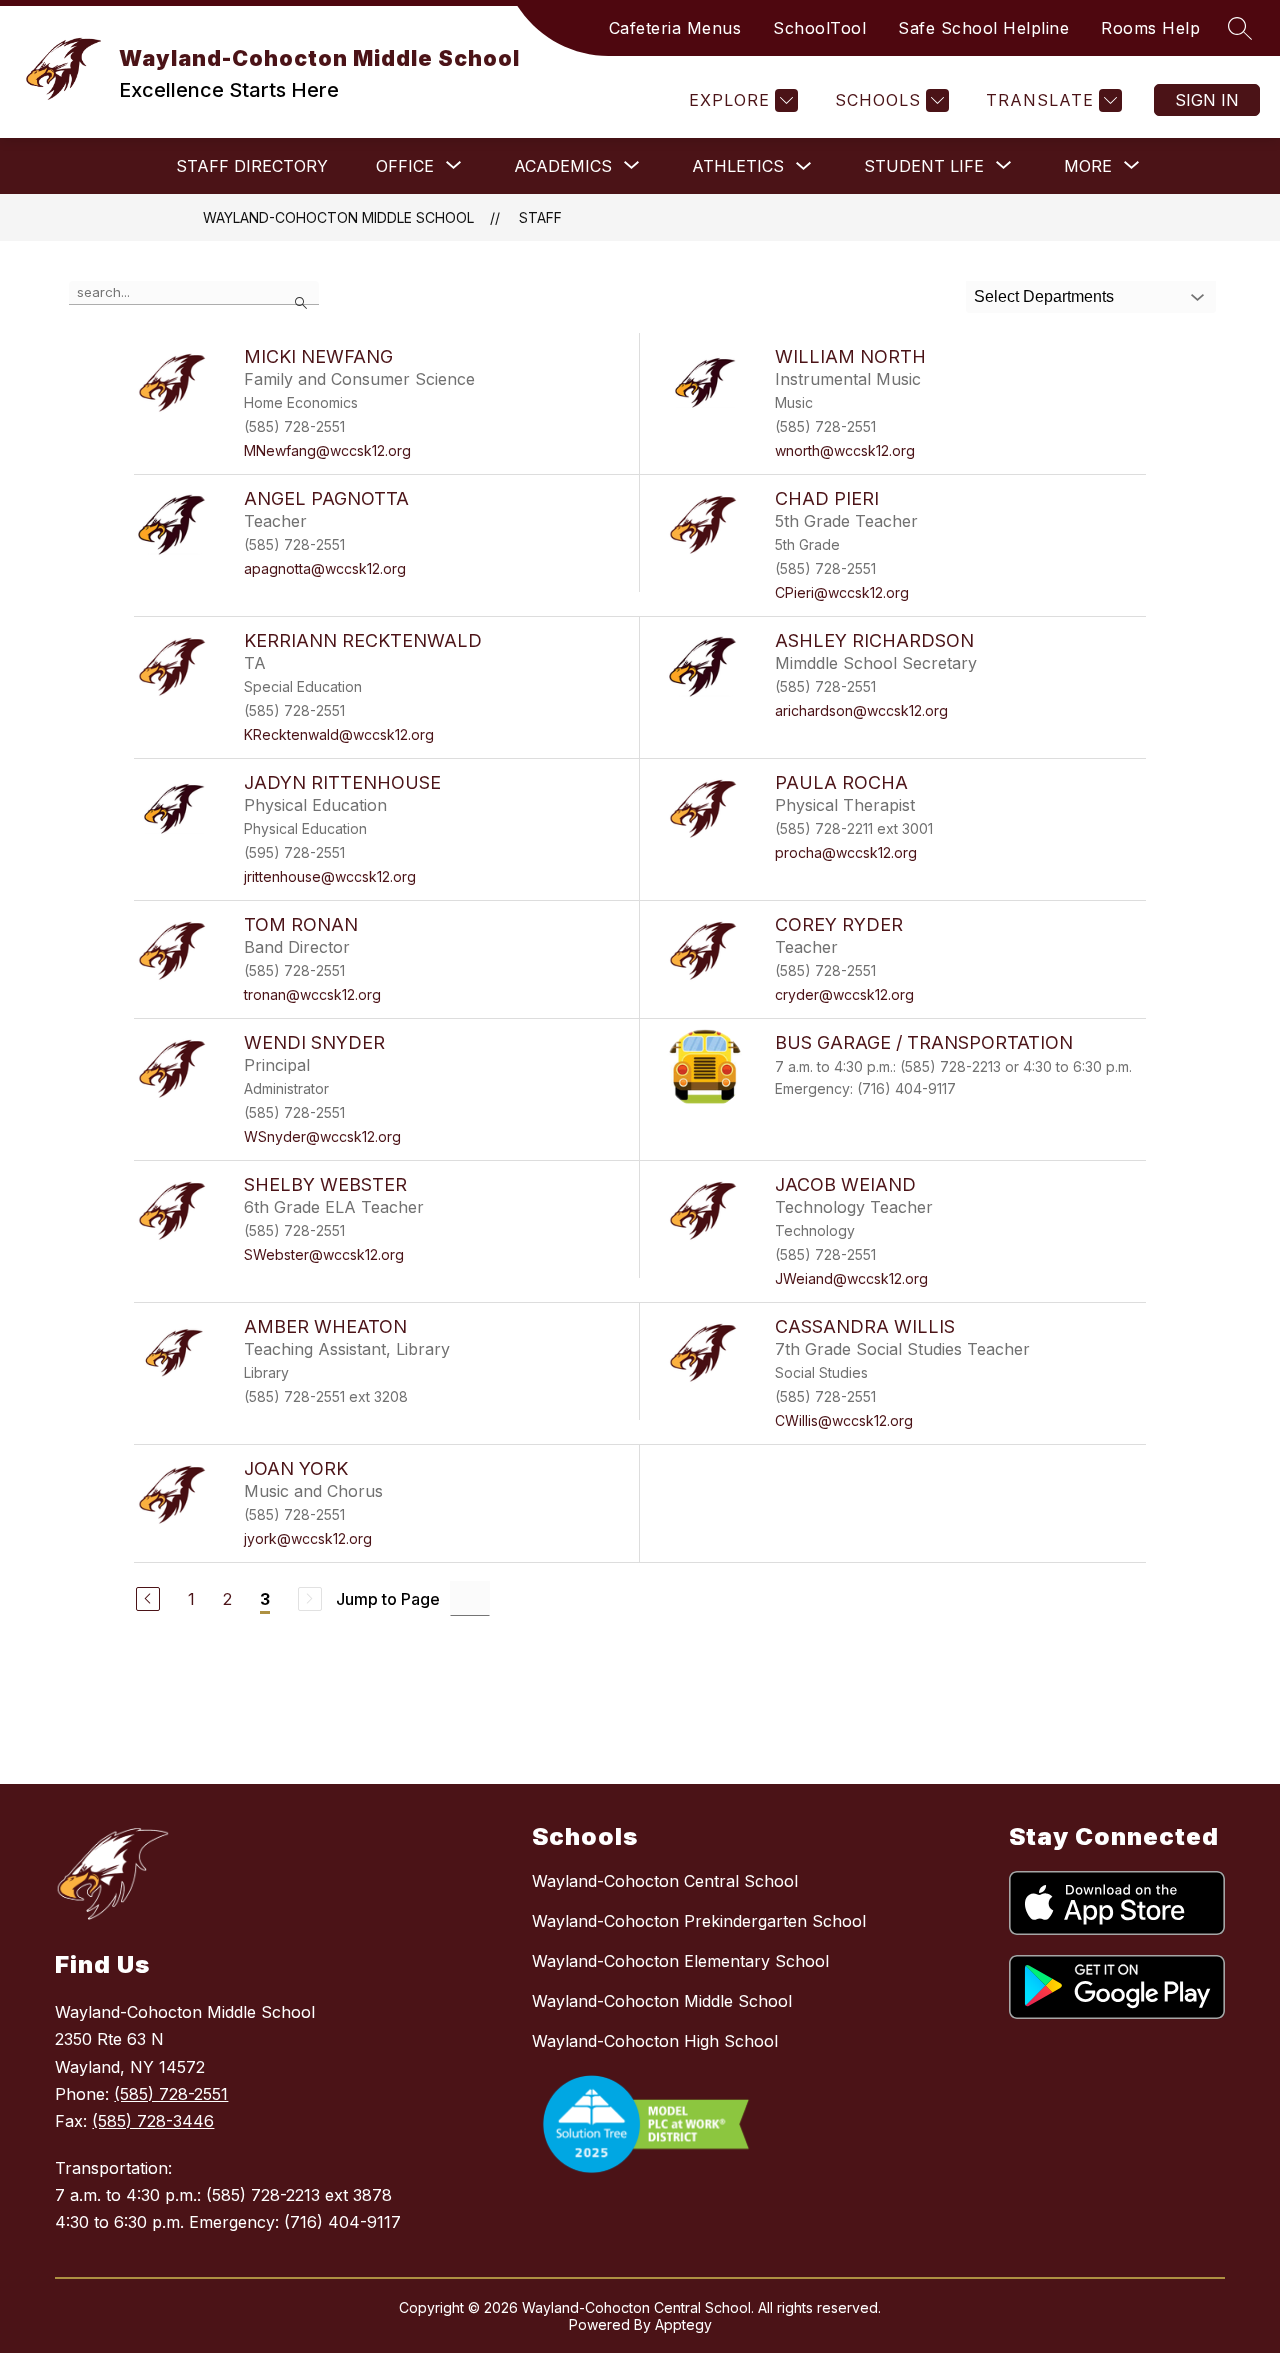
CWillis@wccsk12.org (844, 1420)
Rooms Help (1150, 28)
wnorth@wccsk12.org (845, 450)
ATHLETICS (738, 166)
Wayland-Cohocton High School (655, 2041)
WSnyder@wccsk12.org (322, 1136)
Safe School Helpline (983, 28)
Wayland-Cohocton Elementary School (680, 1961)
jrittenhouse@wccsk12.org (330, 876)
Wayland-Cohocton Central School (665, 1881)
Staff (540, 217)
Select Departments (1044, 296)
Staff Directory (252, 166)
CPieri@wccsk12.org (842, 592)
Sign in (1207, 100)
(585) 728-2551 (171, 2094)
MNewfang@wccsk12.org (327, 450)
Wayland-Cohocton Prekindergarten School (699, 1921)
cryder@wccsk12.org (844, 994)
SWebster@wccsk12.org (324, 1254)
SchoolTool (819, 28)
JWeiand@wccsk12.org (851, 1278)
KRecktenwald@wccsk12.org (339, 734)
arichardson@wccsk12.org (861, 710)
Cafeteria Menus (675, 28)
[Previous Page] (148, 1599)
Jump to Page (388, 1599)
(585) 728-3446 (153, 2121)
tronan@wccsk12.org (312, 994)
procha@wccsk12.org (846, 852)
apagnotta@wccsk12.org (325, 568)
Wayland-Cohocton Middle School (338, 217)
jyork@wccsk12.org (308, 1538)
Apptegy (683, 2324)
